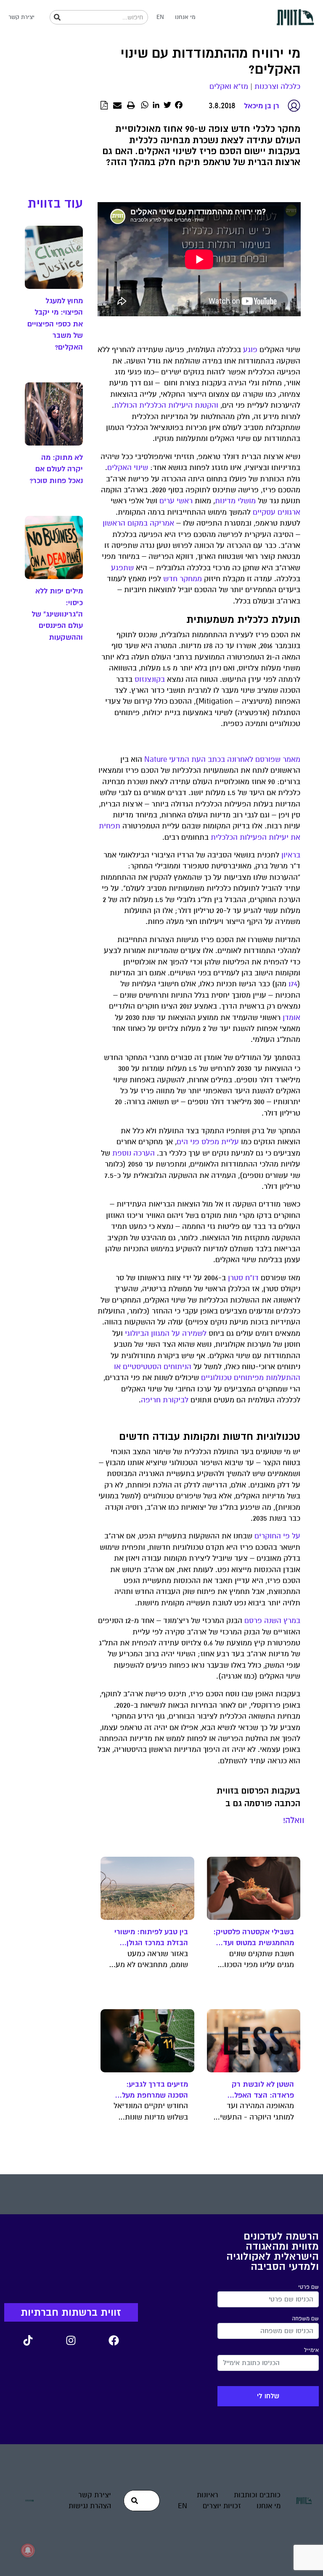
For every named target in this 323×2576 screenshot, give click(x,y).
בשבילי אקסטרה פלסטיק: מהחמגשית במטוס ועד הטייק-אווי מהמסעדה (254, 1938)
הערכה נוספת (134, 1153)
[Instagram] (71, 2341)
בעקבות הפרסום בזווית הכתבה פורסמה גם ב (258, 1797)
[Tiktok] (28, 2341)
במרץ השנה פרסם (272, 1621)
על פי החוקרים (277, 1536)
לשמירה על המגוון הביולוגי (166, 1333)
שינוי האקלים (128, 468)
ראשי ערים (176, 501)
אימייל (311, 2350)
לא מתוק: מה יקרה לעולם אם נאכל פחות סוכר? (56, 469)
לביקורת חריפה (165, 1400)
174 (293, 984)
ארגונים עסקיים (277, 512)
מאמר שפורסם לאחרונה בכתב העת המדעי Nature (222, 759)
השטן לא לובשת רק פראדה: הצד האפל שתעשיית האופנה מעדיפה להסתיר (263, 2090)
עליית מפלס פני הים (208, 1142)
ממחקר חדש (183, 579)
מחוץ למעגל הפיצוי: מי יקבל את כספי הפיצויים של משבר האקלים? (55, 324)
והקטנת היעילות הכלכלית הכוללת (166, 405)
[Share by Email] (117, 106)
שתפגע (122, 568)
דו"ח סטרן (243, 1278)
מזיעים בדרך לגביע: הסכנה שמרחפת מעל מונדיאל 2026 (155, 2090)
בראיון (291, 855)
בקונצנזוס (150, 679)
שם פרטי (308, 2287)
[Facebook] (114, 2341)
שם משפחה (305, 2319)
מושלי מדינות (235, 501)
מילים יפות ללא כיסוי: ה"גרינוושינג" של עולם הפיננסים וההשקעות (57, 614)
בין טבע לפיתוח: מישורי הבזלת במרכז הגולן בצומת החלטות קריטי (151, 1938)
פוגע (250, 350)
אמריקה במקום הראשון (138, 523)
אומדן (291, 1018)
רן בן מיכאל (262, 106)
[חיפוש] (57, 17)
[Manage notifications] (28, 2550)
